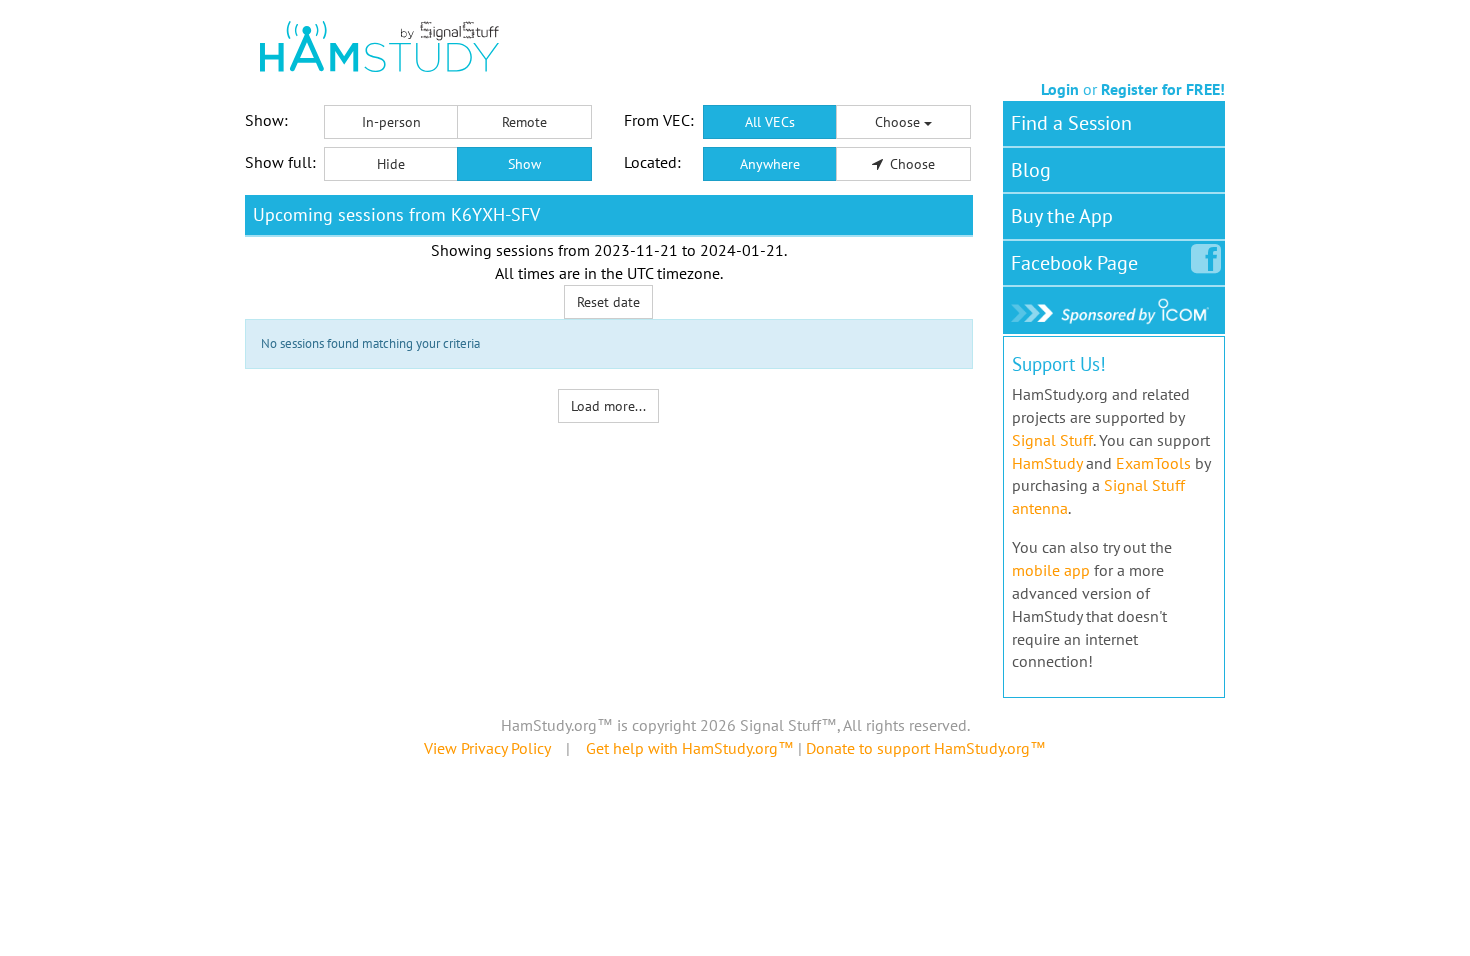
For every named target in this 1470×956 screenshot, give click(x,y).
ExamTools (1153, 463)
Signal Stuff (1052, 440)
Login (1060, 89)
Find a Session (1071, 123)
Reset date (608, 302)
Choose (899, 122)
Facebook (1074, 263)
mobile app (1051, 570)
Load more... (608, 406)
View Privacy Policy (487, 748)
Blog (1031, 170)
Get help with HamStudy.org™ (690, 748)
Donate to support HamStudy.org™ (926, 748)
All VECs (770, 122)
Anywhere (770, 164)
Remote (524, 122)
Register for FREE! (1163, 89)
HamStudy (1047, 463)
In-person (391, 122)
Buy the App (1062, 216)
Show (524, 164)
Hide (391, 164)
